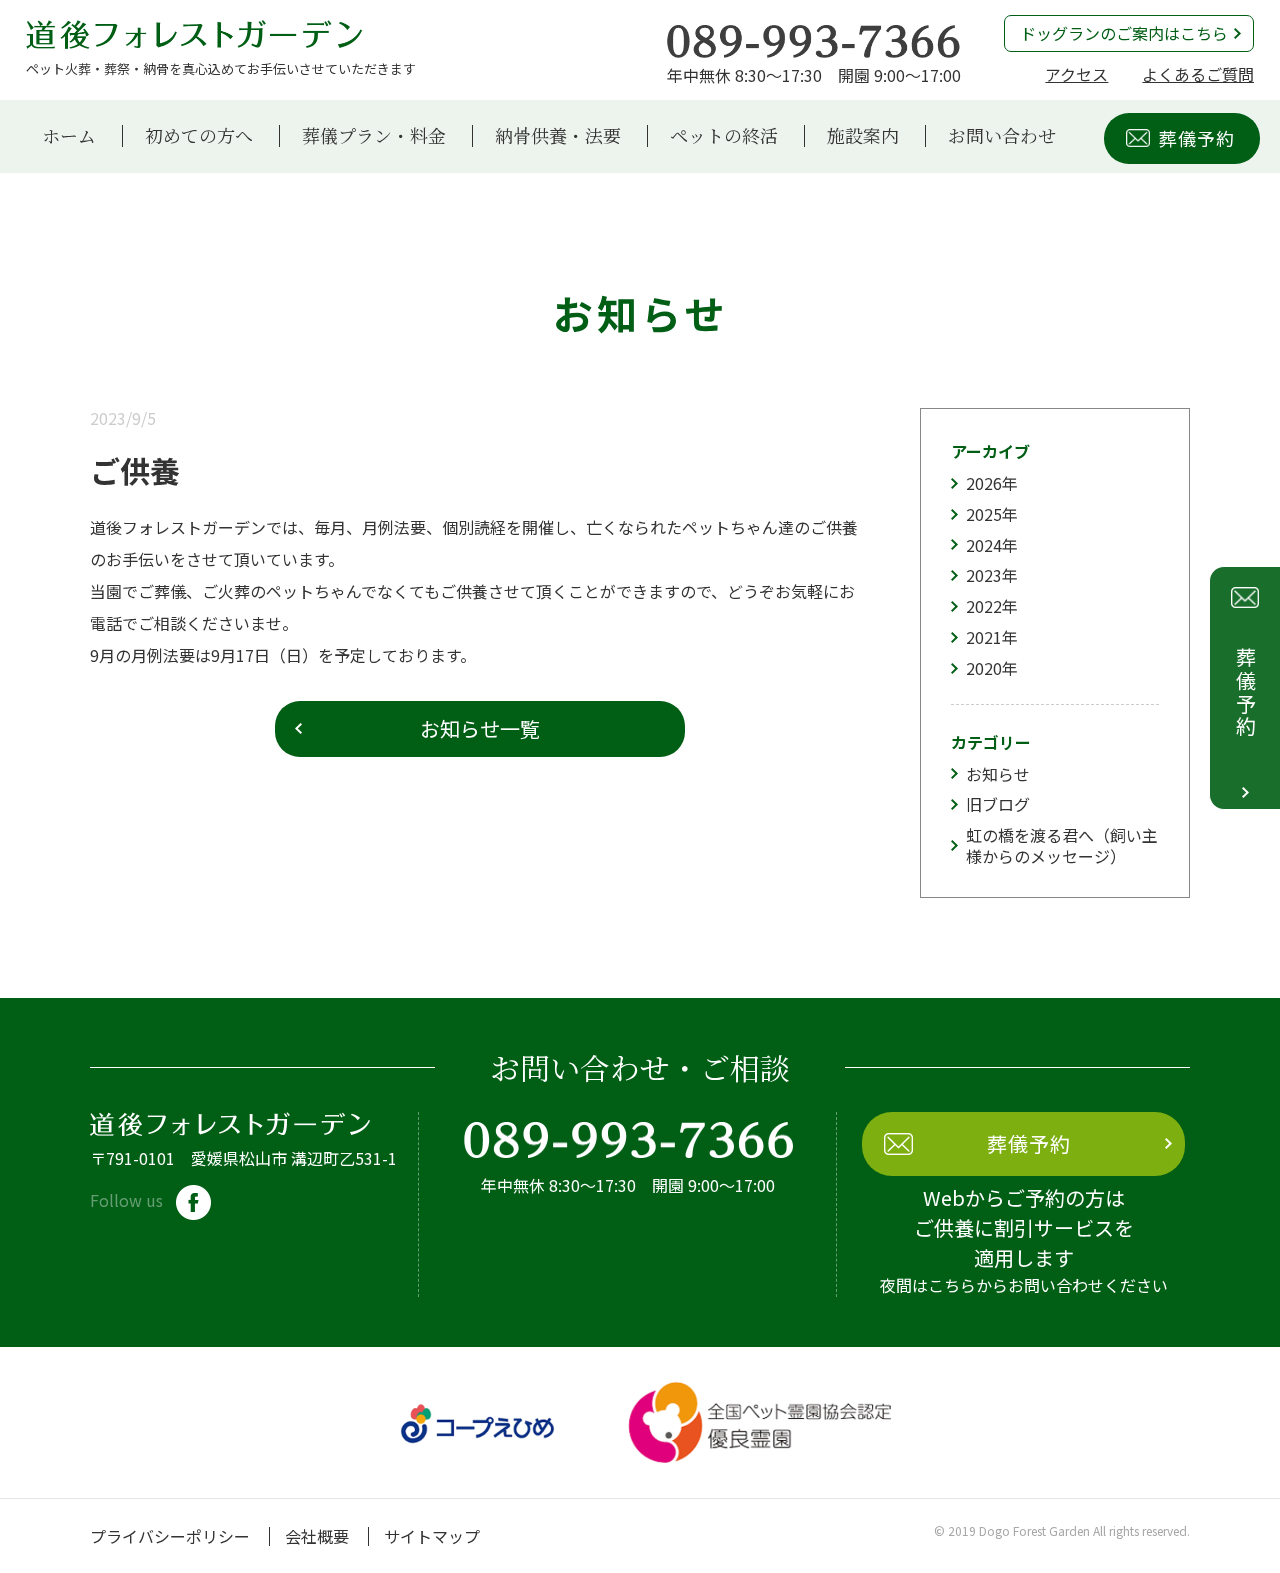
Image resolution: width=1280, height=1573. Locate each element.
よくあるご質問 (1198, 74)
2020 (984, 668)
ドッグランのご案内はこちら (1124, 33)
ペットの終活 (724, 136)
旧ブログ (998, 804)
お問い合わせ (1002, 136)
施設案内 (863, 136)
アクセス (1076, 74)
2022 (984, 606)
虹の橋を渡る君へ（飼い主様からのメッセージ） (1062, 845)
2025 (984, 514)
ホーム (69, 136)
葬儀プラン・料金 (374, 136)
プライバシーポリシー (170, 1536)
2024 (984, 545)
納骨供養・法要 (558, 136)
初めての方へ (199, 136)
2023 (984, 575)
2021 (984, 637)
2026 (984, 483)
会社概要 (317, 1536)
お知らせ (998, 774)
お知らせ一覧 (480, 728)
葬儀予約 (1197, 138)
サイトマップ (432, 1536)
